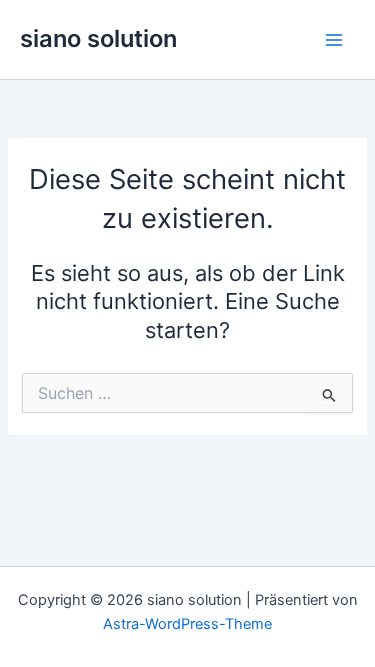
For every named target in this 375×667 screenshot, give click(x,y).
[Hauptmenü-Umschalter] (334, 40)
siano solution (98, 38)
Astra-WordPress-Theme (187, 624)
